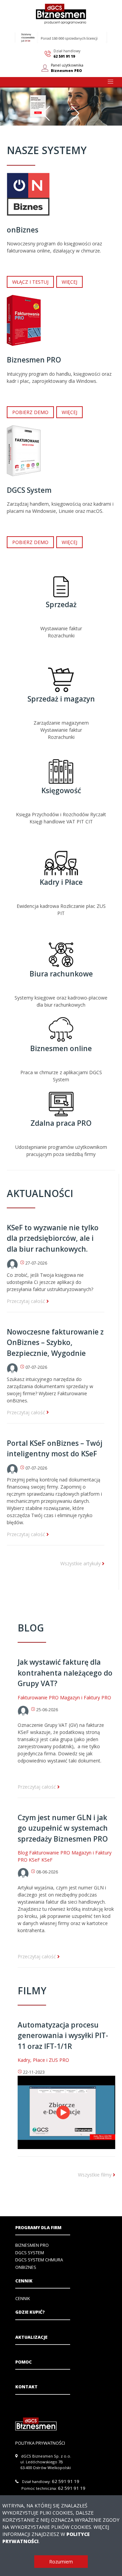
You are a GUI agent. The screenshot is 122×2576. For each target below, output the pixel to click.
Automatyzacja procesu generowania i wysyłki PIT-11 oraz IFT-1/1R (63, 2036)
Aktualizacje (31, 2337)
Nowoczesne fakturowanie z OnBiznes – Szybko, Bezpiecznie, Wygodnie (55, 1342)
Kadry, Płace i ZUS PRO (43, 2060)
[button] (110, 82)
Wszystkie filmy (95, 2175)
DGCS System (30, 2253)
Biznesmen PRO (32, 2245)
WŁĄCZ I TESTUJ (30, 282)
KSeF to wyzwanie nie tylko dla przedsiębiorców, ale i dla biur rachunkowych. (53, 1238)
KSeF (34, 1860)
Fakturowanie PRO (38, 1697)
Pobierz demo (30, 412)
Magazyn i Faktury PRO (86, 1697)
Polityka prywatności (40, 2443)
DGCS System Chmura (39, 2260)
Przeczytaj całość (27, 1301)
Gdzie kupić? (30, 2312)
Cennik (24, 2281)
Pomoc (24, 2362)
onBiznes (26, 2267)
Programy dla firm (38, 2228)
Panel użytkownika (67, 68)
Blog (31, 1628)
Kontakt (26, 2387)
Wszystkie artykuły (81, 1563)
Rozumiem (61, 2562)
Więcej (69, 282)
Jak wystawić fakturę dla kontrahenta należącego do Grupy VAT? (65, 1673)
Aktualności (40, 1193)
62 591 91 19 (64, 56)
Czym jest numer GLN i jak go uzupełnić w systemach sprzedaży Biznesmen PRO (63, 1828)
